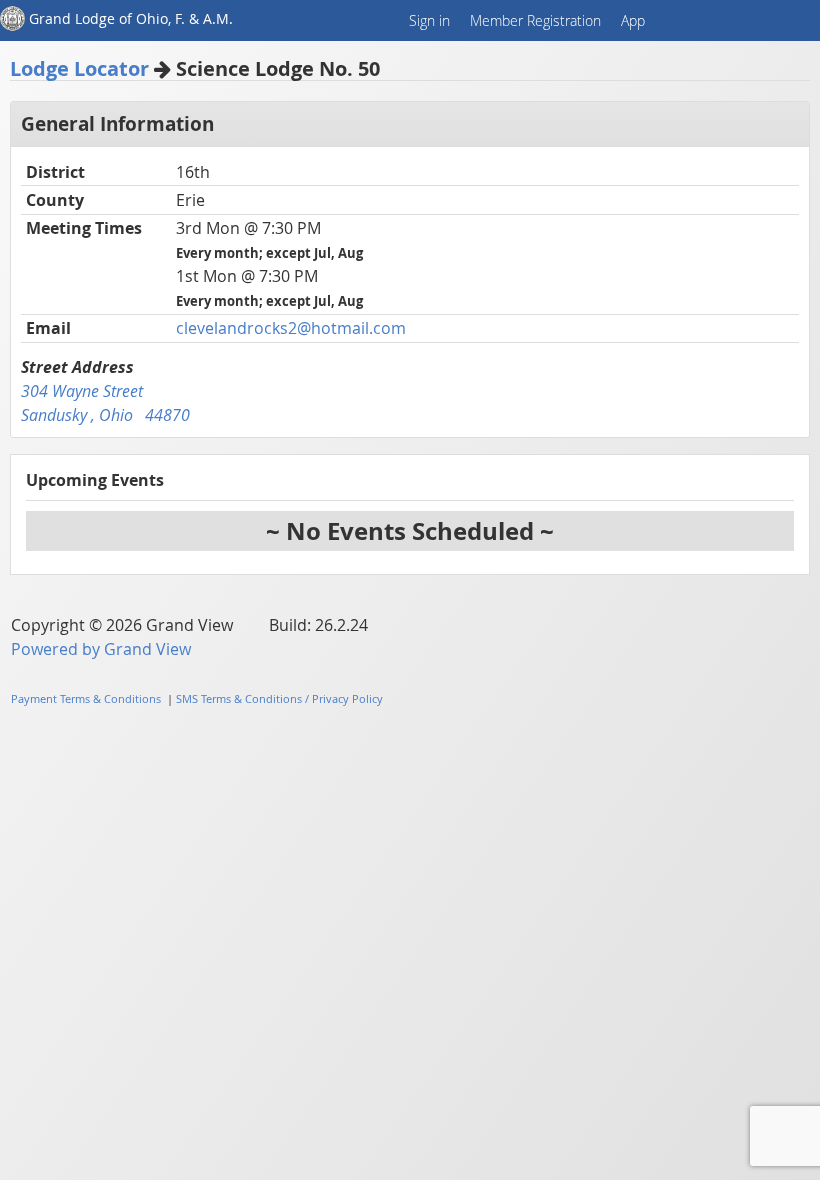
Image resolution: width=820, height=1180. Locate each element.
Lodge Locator (79, 68)
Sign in (429, 20)
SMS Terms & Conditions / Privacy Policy (279, 698)
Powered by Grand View (101, 649)
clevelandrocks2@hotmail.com (291, 328)
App (633, 20)
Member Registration (535, 20)
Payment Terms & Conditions (86, 698)
